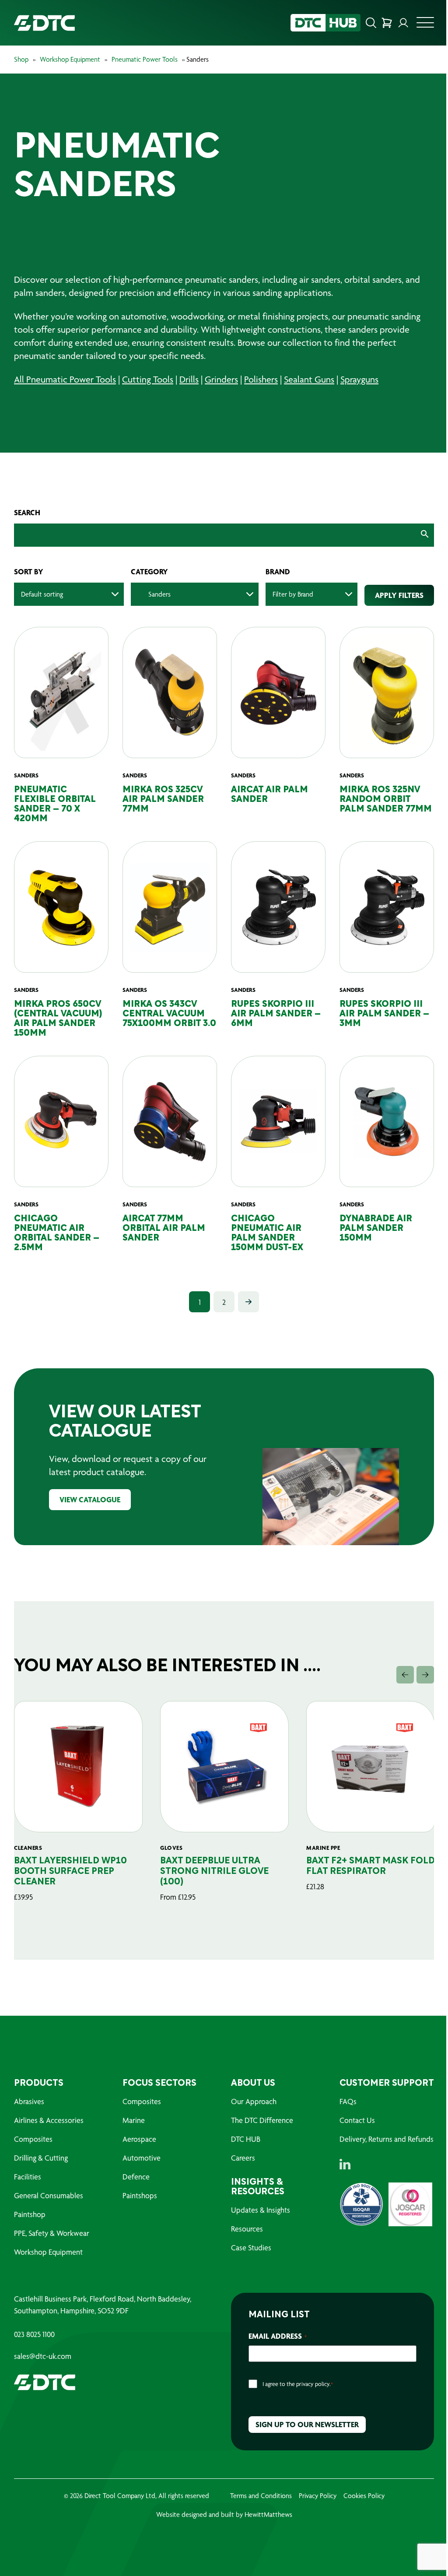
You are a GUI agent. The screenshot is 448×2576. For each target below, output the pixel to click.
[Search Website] (371, 23)
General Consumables (49, 2195)
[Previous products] (405, 1675)
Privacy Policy (318, 2496)
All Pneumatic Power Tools (65, 379)
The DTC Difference (262, 2120)
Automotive (142, 2158)
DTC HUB (246, 2139)
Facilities (28, 2177)
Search (27, 513)
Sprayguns (359, 379)
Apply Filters (399, 595)
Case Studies (251, 2247)
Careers (243, 2158)
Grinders (221, 379)
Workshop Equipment (70, 59)
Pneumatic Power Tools (145, 59)
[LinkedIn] (345, 2164)
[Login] (403, 23)
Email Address (278, 2336)
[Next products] (425, 1675)
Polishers (261, 379)
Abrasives (29, 2101)
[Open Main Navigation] (425, 25)
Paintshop (30, 2214)
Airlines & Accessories (49, 2120)
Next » (248, 1302)
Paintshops (140, 2195)
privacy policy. (313, 2384)
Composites (33, 2139)
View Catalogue (90, 1499)
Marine (134, 2120)
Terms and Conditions (261, 2496)
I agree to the (298, 2384)
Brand (278, 572)
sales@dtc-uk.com (43, 2356)
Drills (189, 379)
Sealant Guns (309, 379)
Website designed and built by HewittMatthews (224, 2514)
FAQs (348, 2101)
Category (149, 572)
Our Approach (254, 2101)
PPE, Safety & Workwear (52, 2233)
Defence (136, 2177)
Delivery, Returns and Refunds (387, 2139)
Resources (247, 2229)
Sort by (29, 572)
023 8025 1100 (34, 2334)
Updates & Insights (261, 2210)
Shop (21, 59)
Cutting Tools (148, 379)
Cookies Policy (364, 2496)
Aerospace (139, 2139)
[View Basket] (387, 23)
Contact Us (357, 2120)
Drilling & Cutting (41, 2158)
